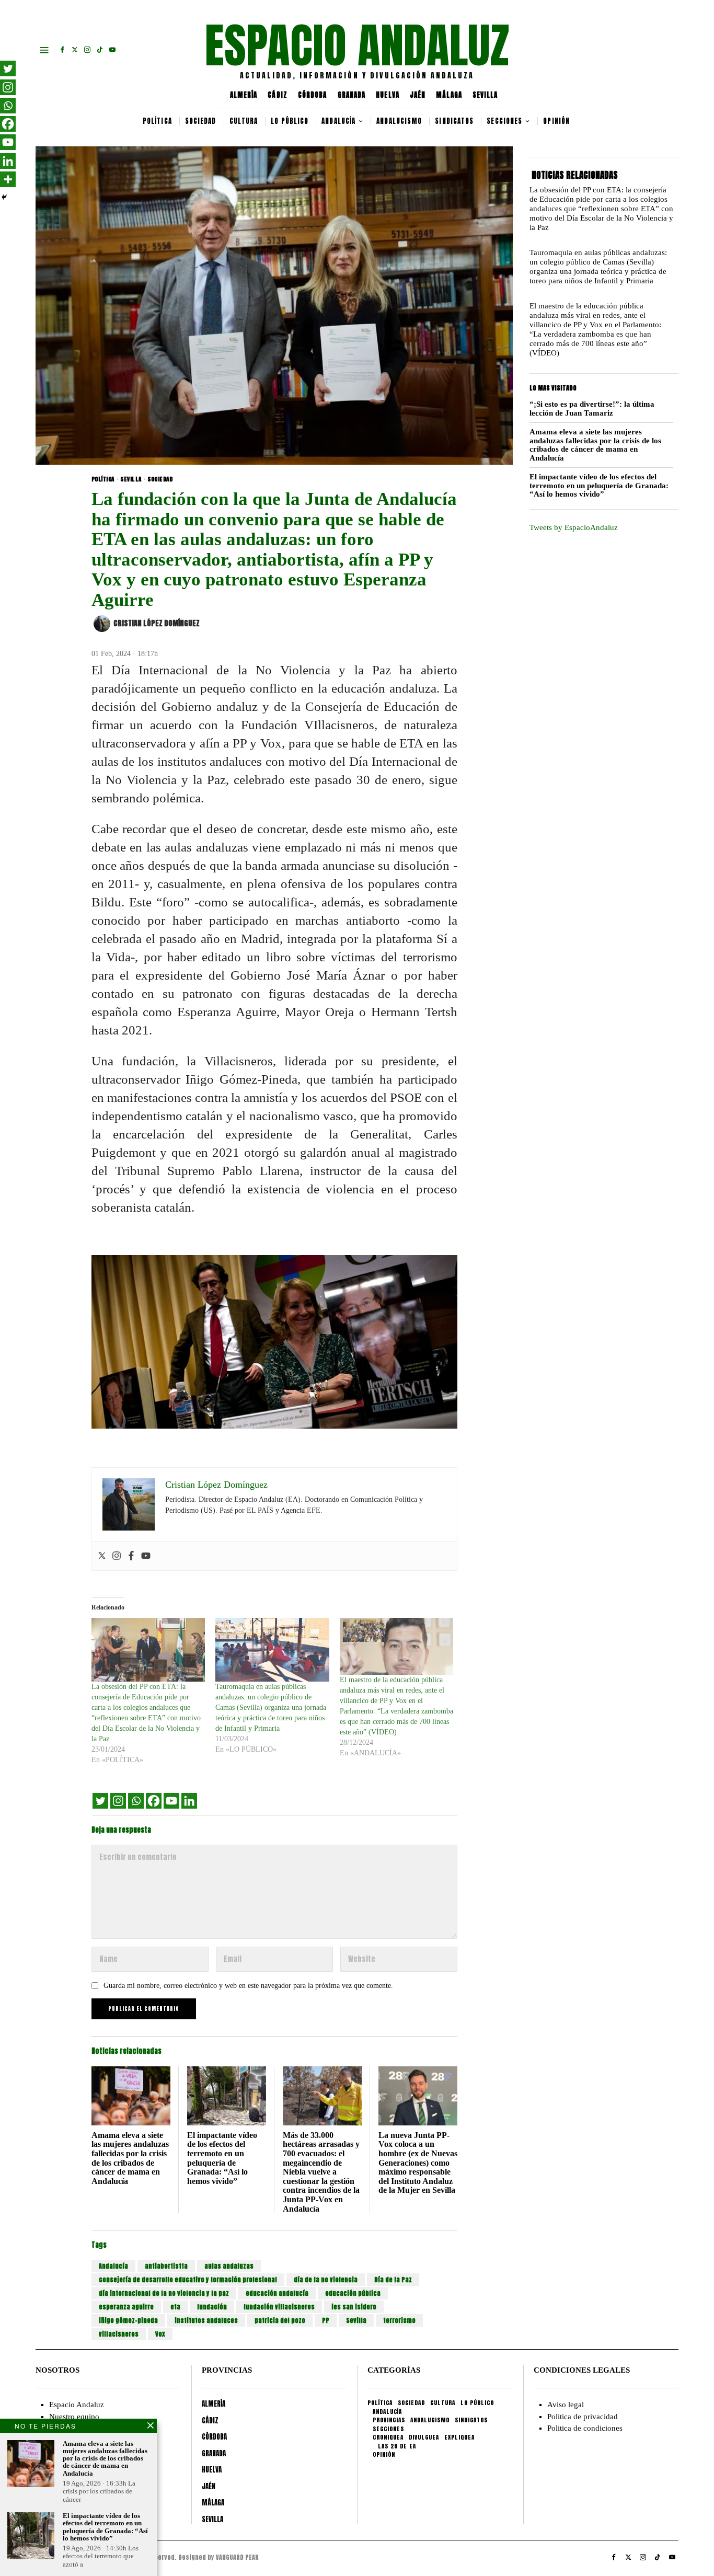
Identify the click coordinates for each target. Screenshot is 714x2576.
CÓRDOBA (313, 95)
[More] (8, 179)
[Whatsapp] (136, 1801)
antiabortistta (166, 2266)
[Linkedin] (189, 1801)
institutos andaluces (206, 2320)
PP (326, 2320)
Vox (160, 2334)
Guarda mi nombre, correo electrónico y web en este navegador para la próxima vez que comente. (248, 1986)
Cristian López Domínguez (157, 623)
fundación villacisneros (279, 2307)
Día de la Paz (393, 2280)
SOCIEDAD (160, 479)
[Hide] (4, 197)
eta (175, 2307)
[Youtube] (146, 1556)
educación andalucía (277, 2293)
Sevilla (356, 2320)
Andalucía (113, 2266)
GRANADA (352, 95)
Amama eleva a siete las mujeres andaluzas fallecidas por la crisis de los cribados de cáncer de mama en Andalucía (130, 2158)
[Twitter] (102, 1556)
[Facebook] (131, 1556)
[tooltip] (62, 50)
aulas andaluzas (229, 2266)
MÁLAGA (449, 95)
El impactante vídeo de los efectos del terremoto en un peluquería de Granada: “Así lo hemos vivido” (222, 2158)
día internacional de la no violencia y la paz (164, 2293)
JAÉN (418, 95)
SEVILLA (485, 95)
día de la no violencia (326, 2280)
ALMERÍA (244, 95)
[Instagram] (117, 1556)
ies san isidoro (354, 2307)
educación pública (353, 2293)
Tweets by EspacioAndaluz (574, 527)
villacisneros (119, 2334)
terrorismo (399, 2320)
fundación (212, 2307)
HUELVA (388, 95)
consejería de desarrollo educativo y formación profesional (188, 2280)
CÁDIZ (278, 95)
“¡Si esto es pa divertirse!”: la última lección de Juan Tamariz (592, 409)
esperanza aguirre (126, 2307)
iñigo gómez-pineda (128, 2320)
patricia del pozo (280, 2320)
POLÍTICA (103, 479)
